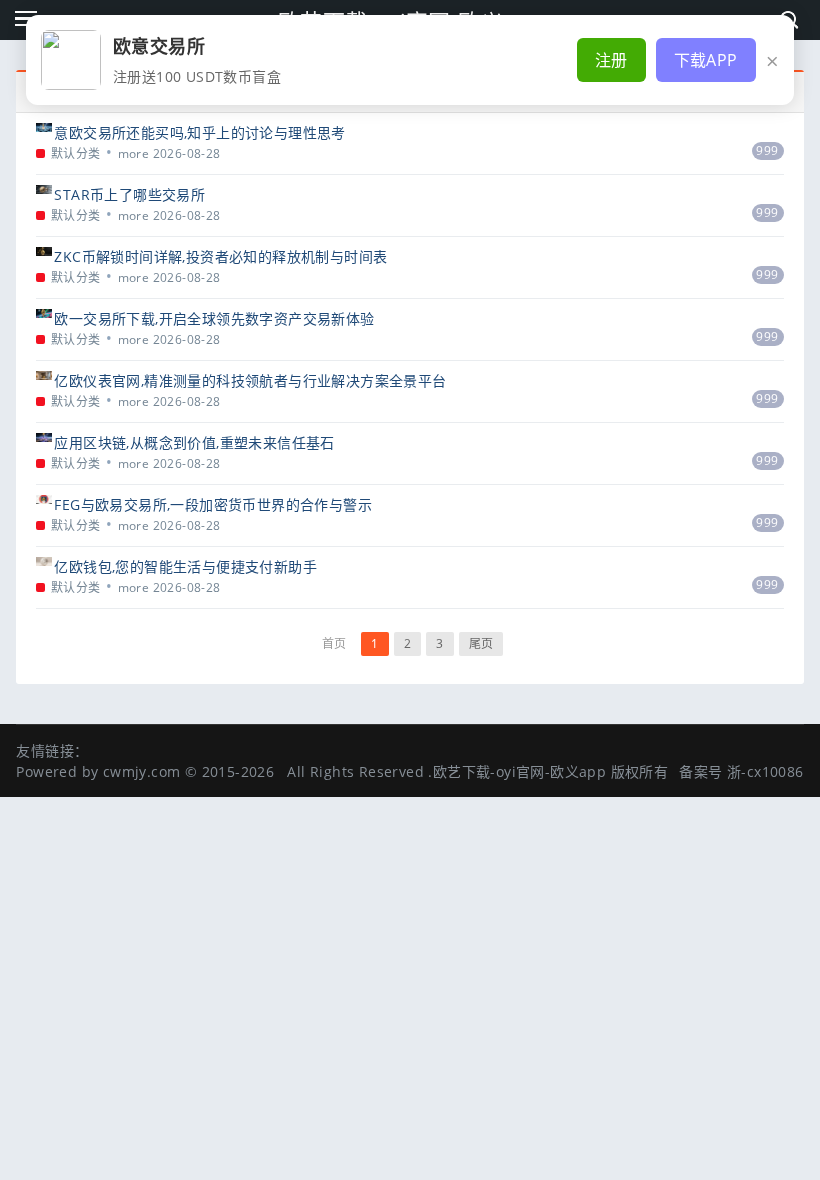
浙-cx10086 (765, 771)
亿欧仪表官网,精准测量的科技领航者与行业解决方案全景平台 (250, 380)
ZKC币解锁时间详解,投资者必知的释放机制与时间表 (220, 256)
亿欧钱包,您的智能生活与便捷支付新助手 (185, 566)
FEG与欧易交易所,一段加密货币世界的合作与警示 (213, 504)
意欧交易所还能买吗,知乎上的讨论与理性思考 (199, 132)
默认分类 (76, 153)
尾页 (481, 643)
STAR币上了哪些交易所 (129, 194)
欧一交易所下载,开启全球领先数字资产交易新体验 (214, 318)
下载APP (706, 60)
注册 (611, 60)
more (134, 153)
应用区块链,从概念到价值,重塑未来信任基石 (194, 442)
